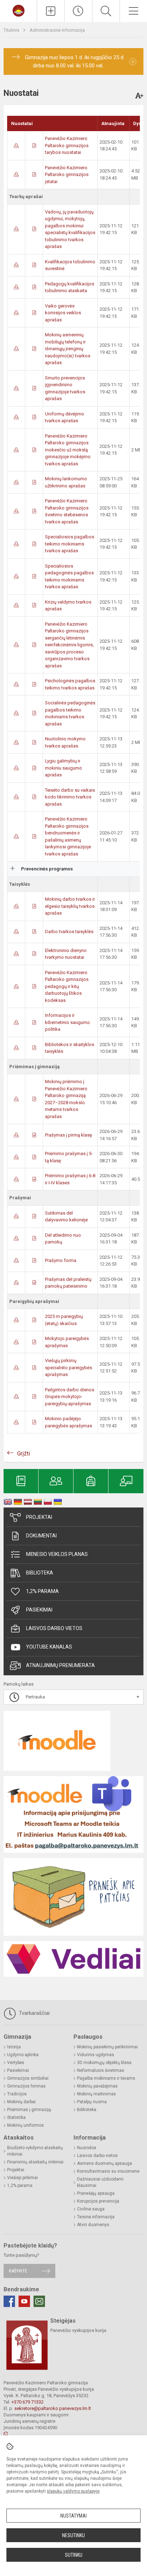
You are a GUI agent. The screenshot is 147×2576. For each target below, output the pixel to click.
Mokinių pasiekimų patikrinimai (107, 2047)
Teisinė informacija (96, 2217)
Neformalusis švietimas (101, 2070)
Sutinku (74, 2555)
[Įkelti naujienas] (51, 11)
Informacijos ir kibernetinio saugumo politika (67, 1022)
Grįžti (24, 1453)
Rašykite (18, 2271)
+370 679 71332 (27, 2402)
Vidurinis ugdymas (96, 2055)
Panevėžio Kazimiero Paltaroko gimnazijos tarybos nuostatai (67, 145)
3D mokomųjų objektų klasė (104, 2063)
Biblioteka (40, 1573)
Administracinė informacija (57, 30)
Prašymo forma (61, 1260)
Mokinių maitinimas (97, 2094)
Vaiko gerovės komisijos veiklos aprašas (63, 313)
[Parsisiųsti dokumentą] (16, 146)
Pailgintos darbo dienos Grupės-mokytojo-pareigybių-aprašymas (70, 1397)
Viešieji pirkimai (22, 2178)
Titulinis (12, 30)
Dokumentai (41, 1536)
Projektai (39, 1517)
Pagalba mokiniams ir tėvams (106, 2078)
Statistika (16, 2117)
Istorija (14, 2047)
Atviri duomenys (93, 2225)
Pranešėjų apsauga (96, 2193)
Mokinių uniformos (26, 2125)
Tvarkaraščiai (34, 2013)
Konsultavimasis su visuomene (108, 2171)
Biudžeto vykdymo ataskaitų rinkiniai (35, 2151)
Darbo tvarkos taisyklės (69, 932)
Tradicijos (17, 2094)
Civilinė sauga (91, 2209)
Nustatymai (73, 2516)
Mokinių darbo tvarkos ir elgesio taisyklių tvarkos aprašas (70, 906)
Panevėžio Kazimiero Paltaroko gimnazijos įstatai (67, 175)
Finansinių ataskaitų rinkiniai (35, 2162)
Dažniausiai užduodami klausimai (100, 2182)
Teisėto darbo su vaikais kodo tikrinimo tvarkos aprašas (70, 797)
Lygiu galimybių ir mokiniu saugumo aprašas (64, 768)
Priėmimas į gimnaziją (29, 2110)
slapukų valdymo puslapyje (73, 2491)
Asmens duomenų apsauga (105, 2163)
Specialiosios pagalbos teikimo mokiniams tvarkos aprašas (70, 544)
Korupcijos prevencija (98, 2201)
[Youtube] (24, 2301)
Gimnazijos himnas (26, 2086)
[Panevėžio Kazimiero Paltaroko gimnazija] (19, 10)
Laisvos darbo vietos (54, 1628)
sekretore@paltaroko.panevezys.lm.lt (53, 2408)
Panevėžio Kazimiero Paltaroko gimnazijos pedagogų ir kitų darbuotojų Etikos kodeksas (67, 986)
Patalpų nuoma (92, 2102)
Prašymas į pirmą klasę (69, 1135)
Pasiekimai (39, 1610)
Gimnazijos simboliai (28, 2078)
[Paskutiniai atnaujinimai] (78, 11)
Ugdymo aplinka (23, 2055)
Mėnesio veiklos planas (57, 1554)
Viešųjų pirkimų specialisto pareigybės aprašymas (69, 1367)
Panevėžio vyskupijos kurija (78, 2330)
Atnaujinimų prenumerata (60, 1665)
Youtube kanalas (49, 1647)
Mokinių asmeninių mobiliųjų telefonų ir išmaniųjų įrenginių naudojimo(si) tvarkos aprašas (68, 349)
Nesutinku (73, 2535)
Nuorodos (87, 2148)
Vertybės (16, 2063)
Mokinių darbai (21, 2102)
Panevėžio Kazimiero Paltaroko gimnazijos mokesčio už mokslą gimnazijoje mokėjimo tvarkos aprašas (68, 450)
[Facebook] (9, 2301)
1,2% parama (42, 1591)
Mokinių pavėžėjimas (97, 2086)
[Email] (39, 2301)
